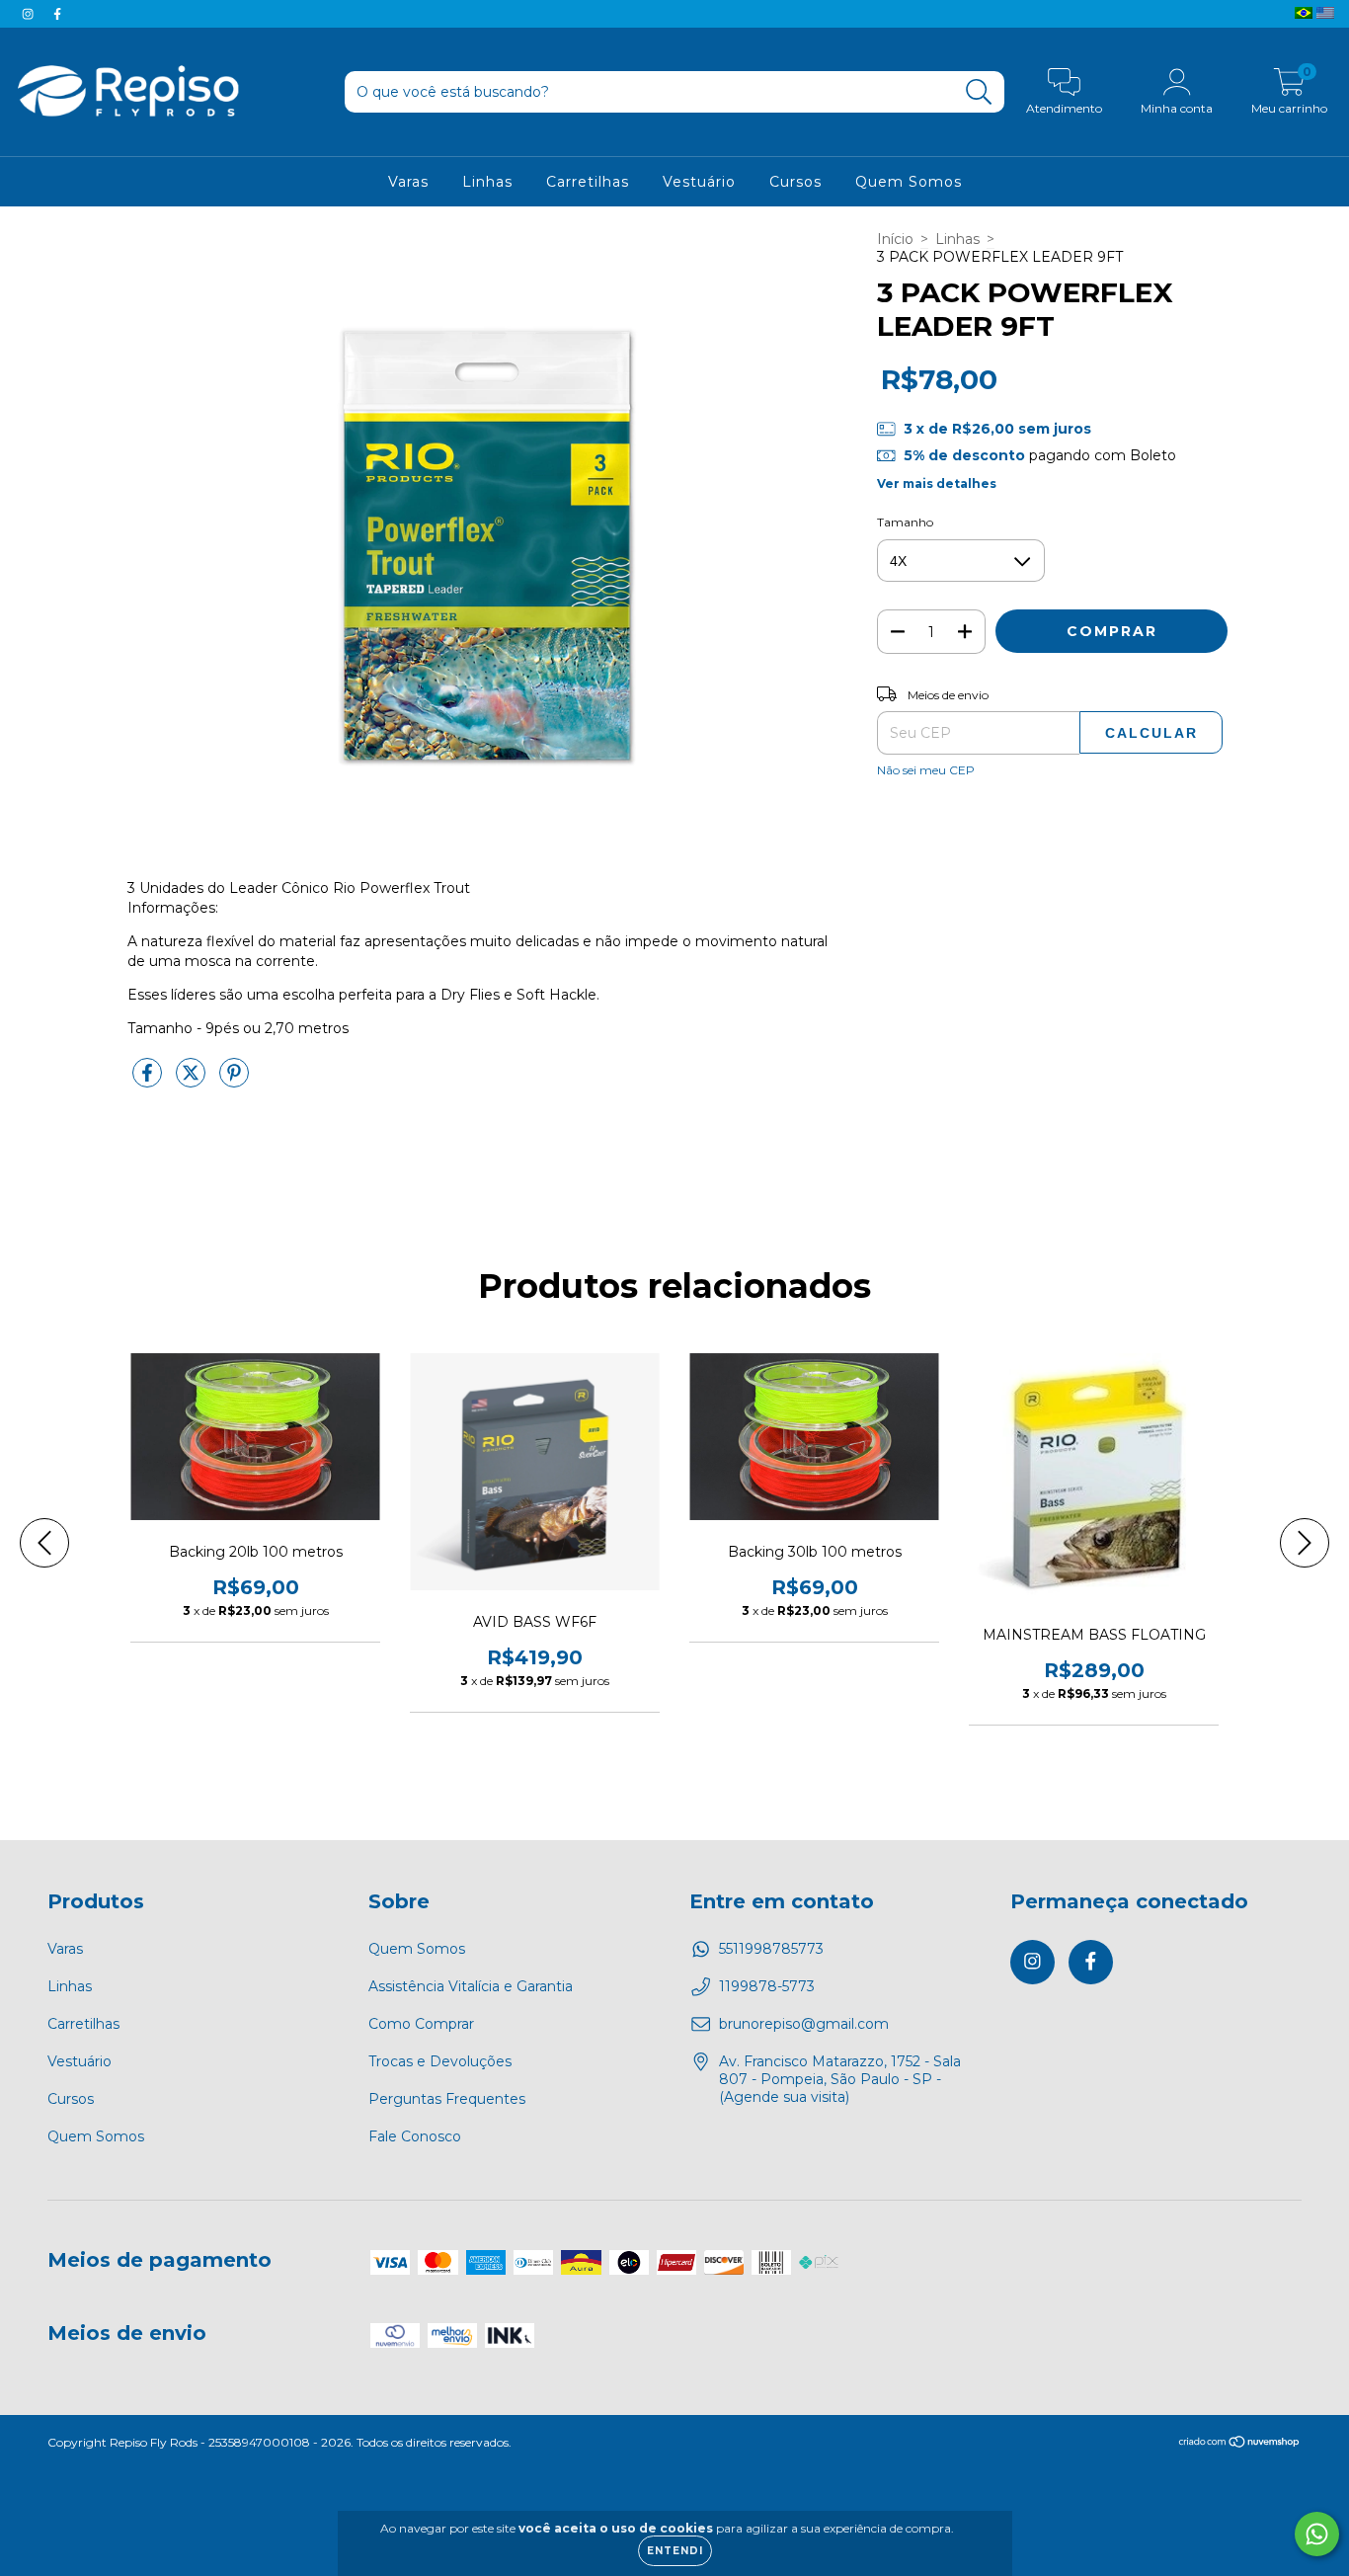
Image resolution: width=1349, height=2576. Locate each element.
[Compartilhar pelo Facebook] (149, 1081)
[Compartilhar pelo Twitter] (193, 1081)
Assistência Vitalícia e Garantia (471, 1986)
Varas (408, 182)
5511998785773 (771, 1949)
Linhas (487, 182)
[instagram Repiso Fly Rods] (30, 14)
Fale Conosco (415, 2136)
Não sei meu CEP (926, 770)
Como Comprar (421, 2024)
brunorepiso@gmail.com (804, 2024)
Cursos (795, 182)
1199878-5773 (767, 1986)
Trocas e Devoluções (440, 2061)
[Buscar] (979, 92)
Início (895, 239)
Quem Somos (909, 182)
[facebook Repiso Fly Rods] (57, 14)
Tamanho (905, 522)
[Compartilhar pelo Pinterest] (234, 1081)
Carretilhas (588, 182)
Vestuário (699, 182)
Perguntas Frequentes (447, 2099)
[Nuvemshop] (1240, 2444)
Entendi (675, 2551)
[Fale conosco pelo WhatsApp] (1317, 2534)
